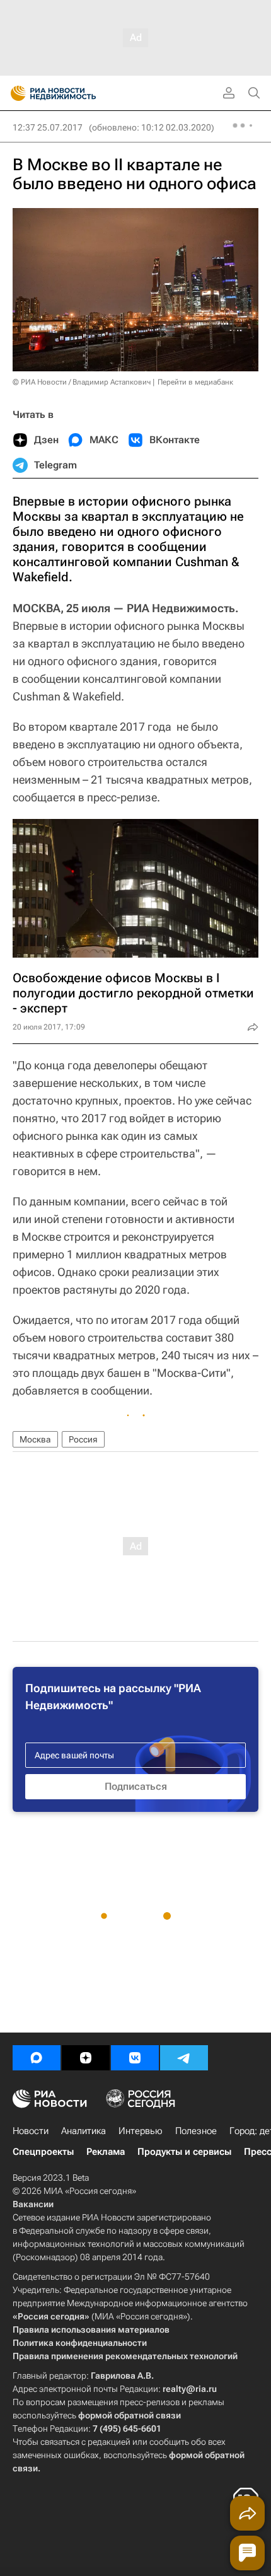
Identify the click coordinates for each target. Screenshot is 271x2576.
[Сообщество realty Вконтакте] (135, 2058)
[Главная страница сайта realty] (76, 93)
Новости (31, 2131)
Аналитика (84, 2131)
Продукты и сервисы (184, 2152)
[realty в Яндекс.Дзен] (86, 2058)
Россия (83, 1439)
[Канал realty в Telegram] (184, 2058)
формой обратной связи (130, 2415)
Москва (35, 1439)
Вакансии (33, 2204)
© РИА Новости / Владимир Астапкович (82, 382)
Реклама (106, 2152)
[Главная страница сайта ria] (14, 93)
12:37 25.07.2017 (48, 127)
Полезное (196, 2131)
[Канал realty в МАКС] (37, 2058)
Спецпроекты (43, 2152)
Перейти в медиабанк (195, 382)
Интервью (141, 2131)
